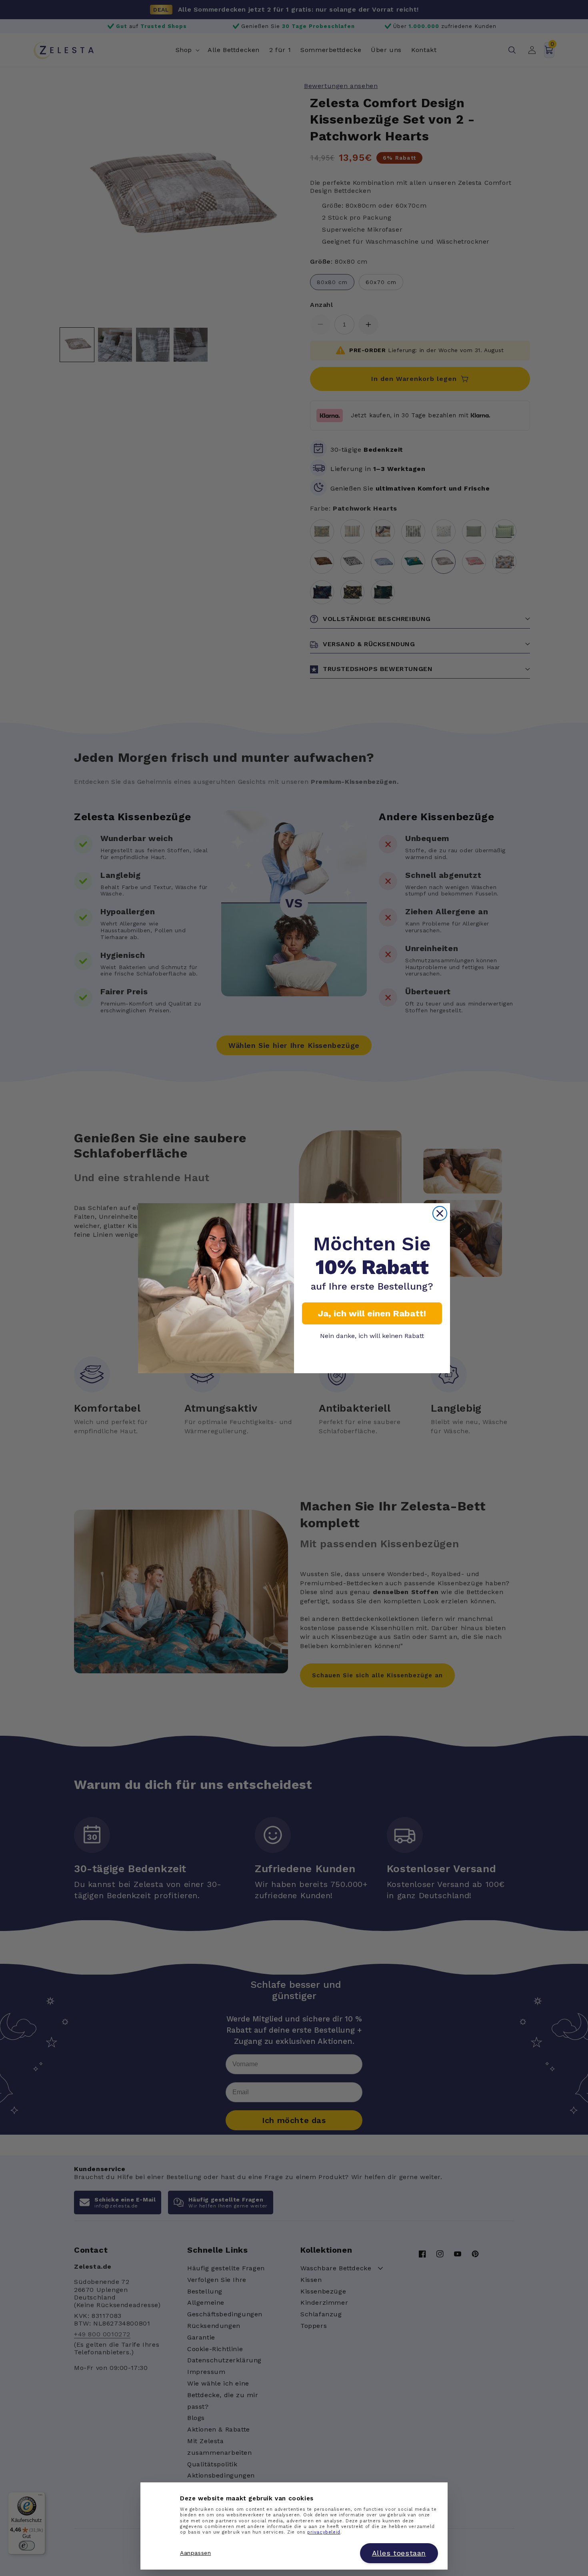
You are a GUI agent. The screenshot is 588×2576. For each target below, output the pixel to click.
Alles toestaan (399, 2553)
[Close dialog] (440, 1213)
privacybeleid (324, 2533)
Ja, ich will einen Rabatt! (372, 1313)
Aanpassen (195, 2553)
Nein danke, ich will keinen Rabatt (372, 1336)
